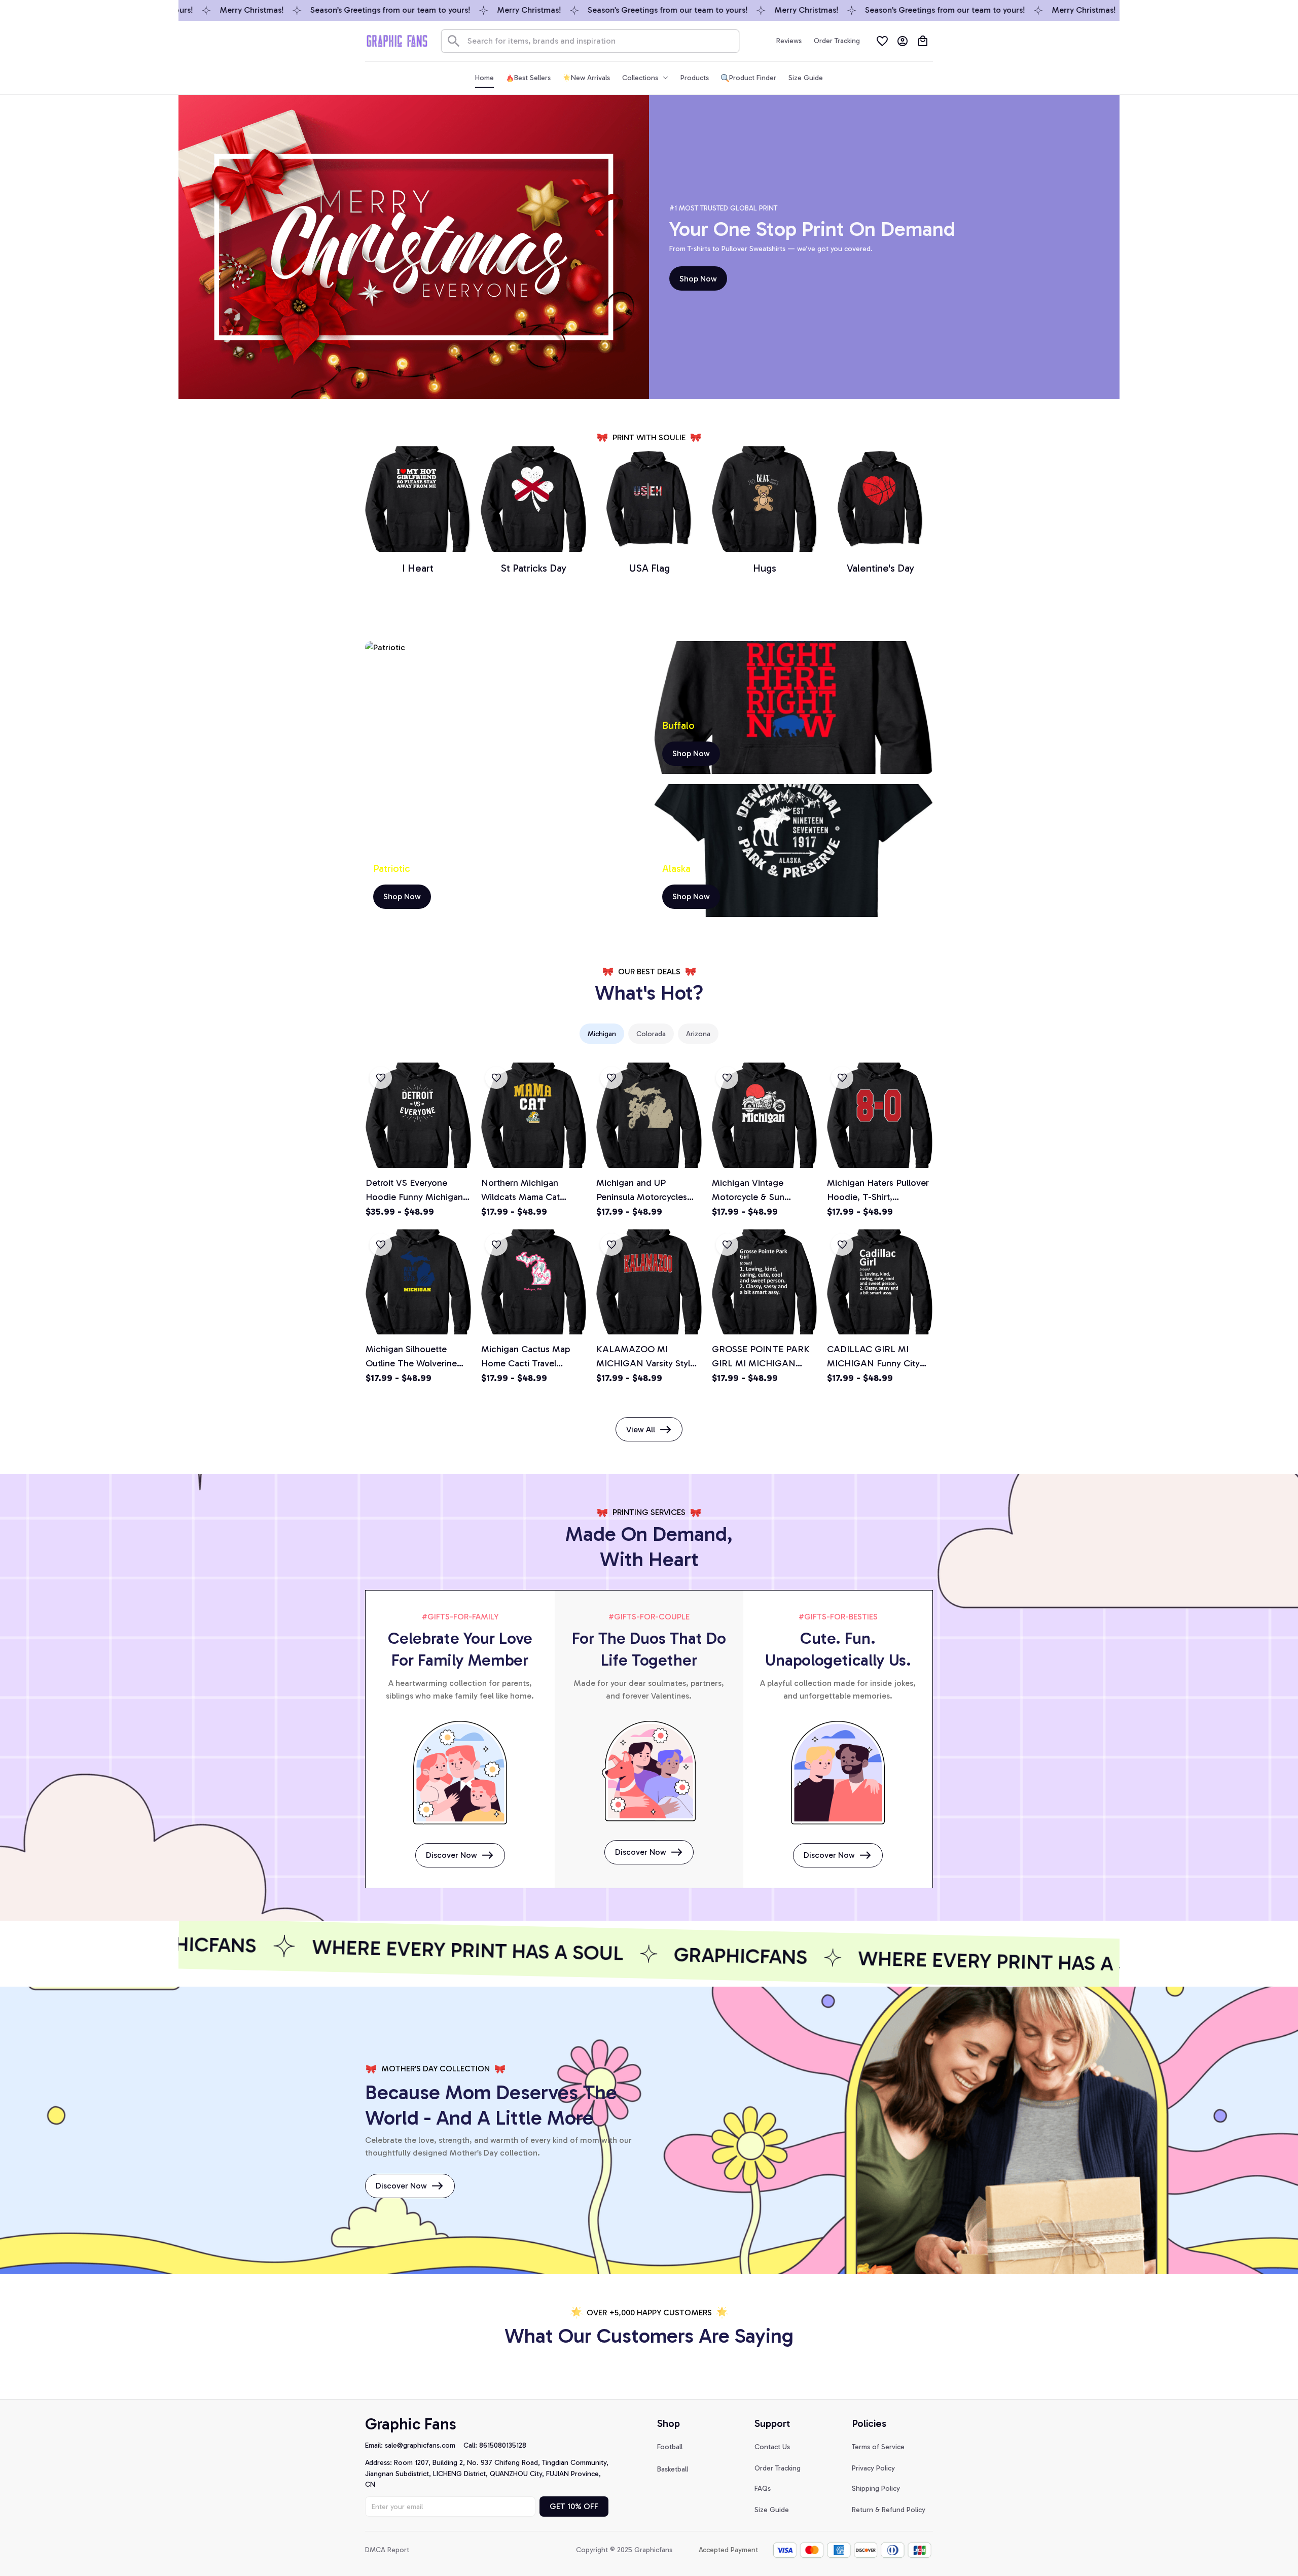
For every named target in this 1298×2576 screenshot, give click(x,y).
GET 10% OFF (574, 2506)
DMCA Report (387, 2550)
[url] (424, 2446)
